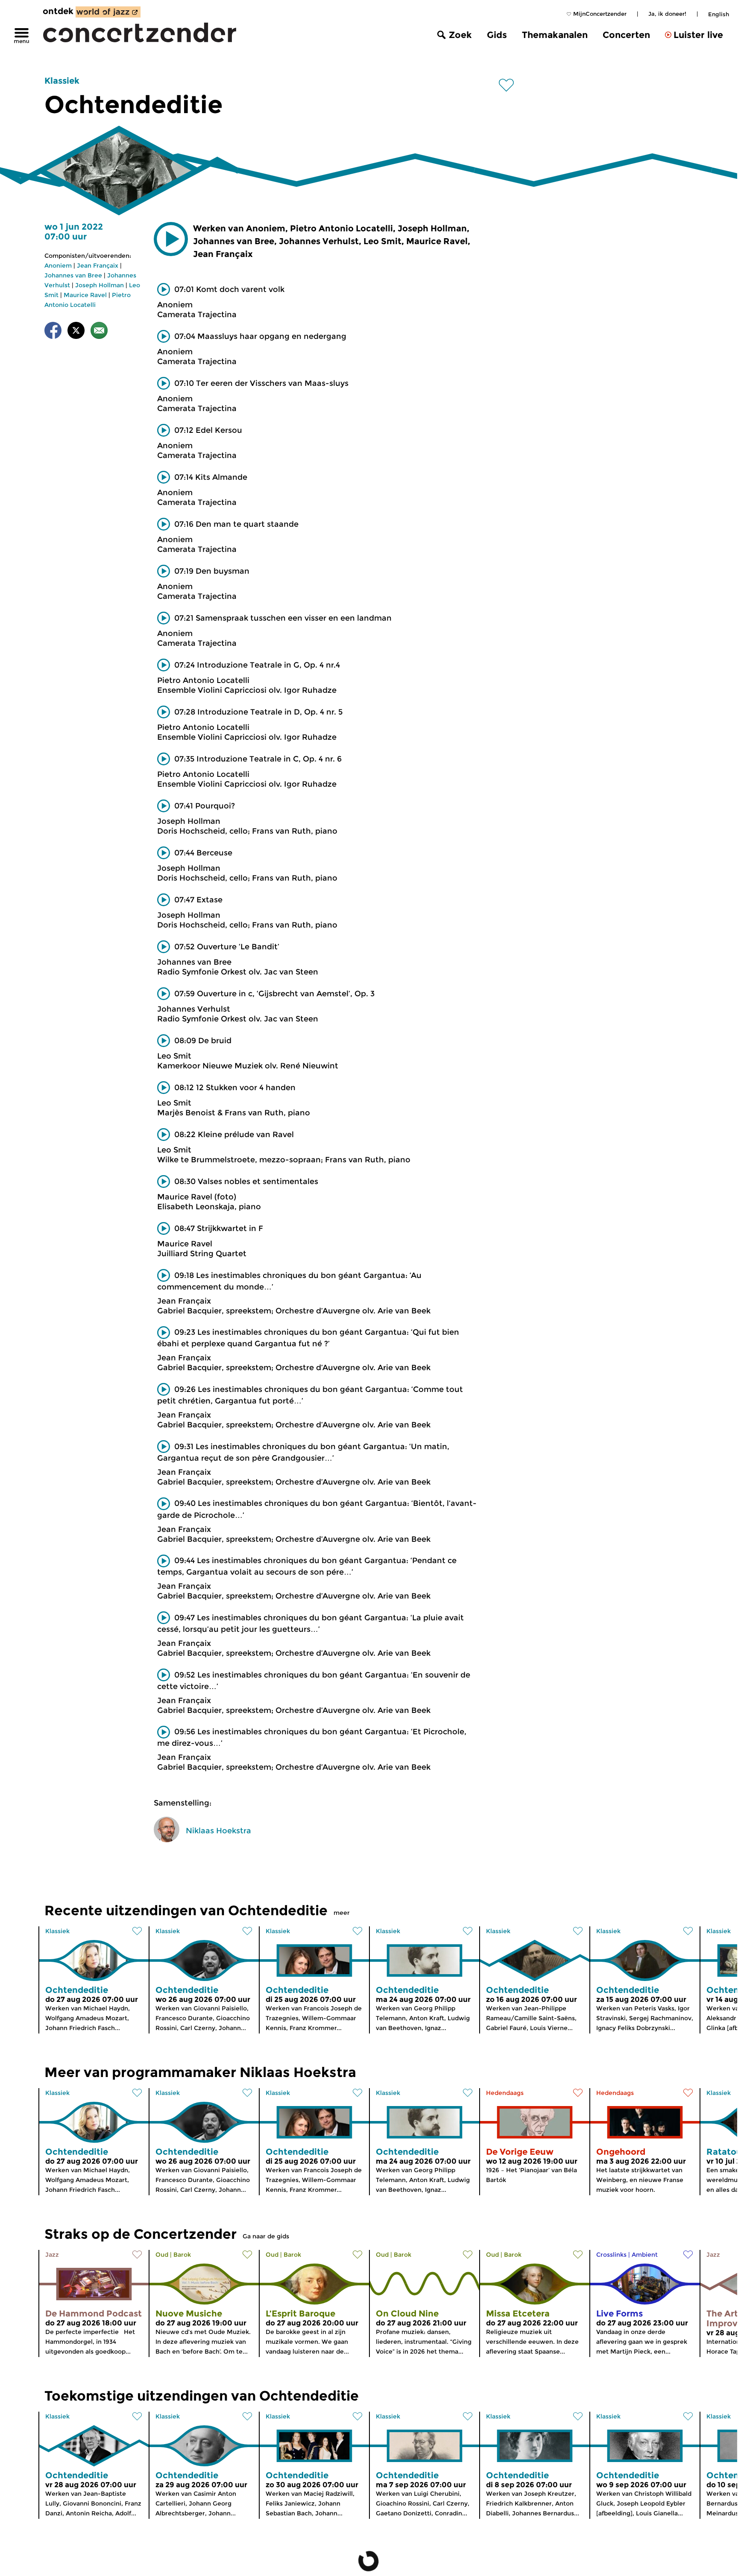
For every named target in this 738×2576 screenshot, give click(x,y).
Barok (182, 2255)
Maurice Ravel (85, 295)
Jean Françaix (98, 265)
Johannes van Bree (73, 275)
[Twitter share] (76, 332)
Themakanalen (555, 35)
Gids (497, 35)
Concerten (626, 35)
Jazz (52, 2255)
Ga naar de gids (266, 2236)
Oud (162, 2255)
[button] (171, 239)
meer (342, 1913)
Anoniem (58, 265)
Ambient (645, 2255)
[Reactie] (99, 332)
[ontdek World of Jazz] (108, 12)
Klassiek (62, 81)
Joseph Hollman (100, 285)
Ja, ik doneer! (667, 14)
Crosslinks (611, 2255)
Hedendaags (505, 2093)
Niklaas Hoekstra (218, 1831)
